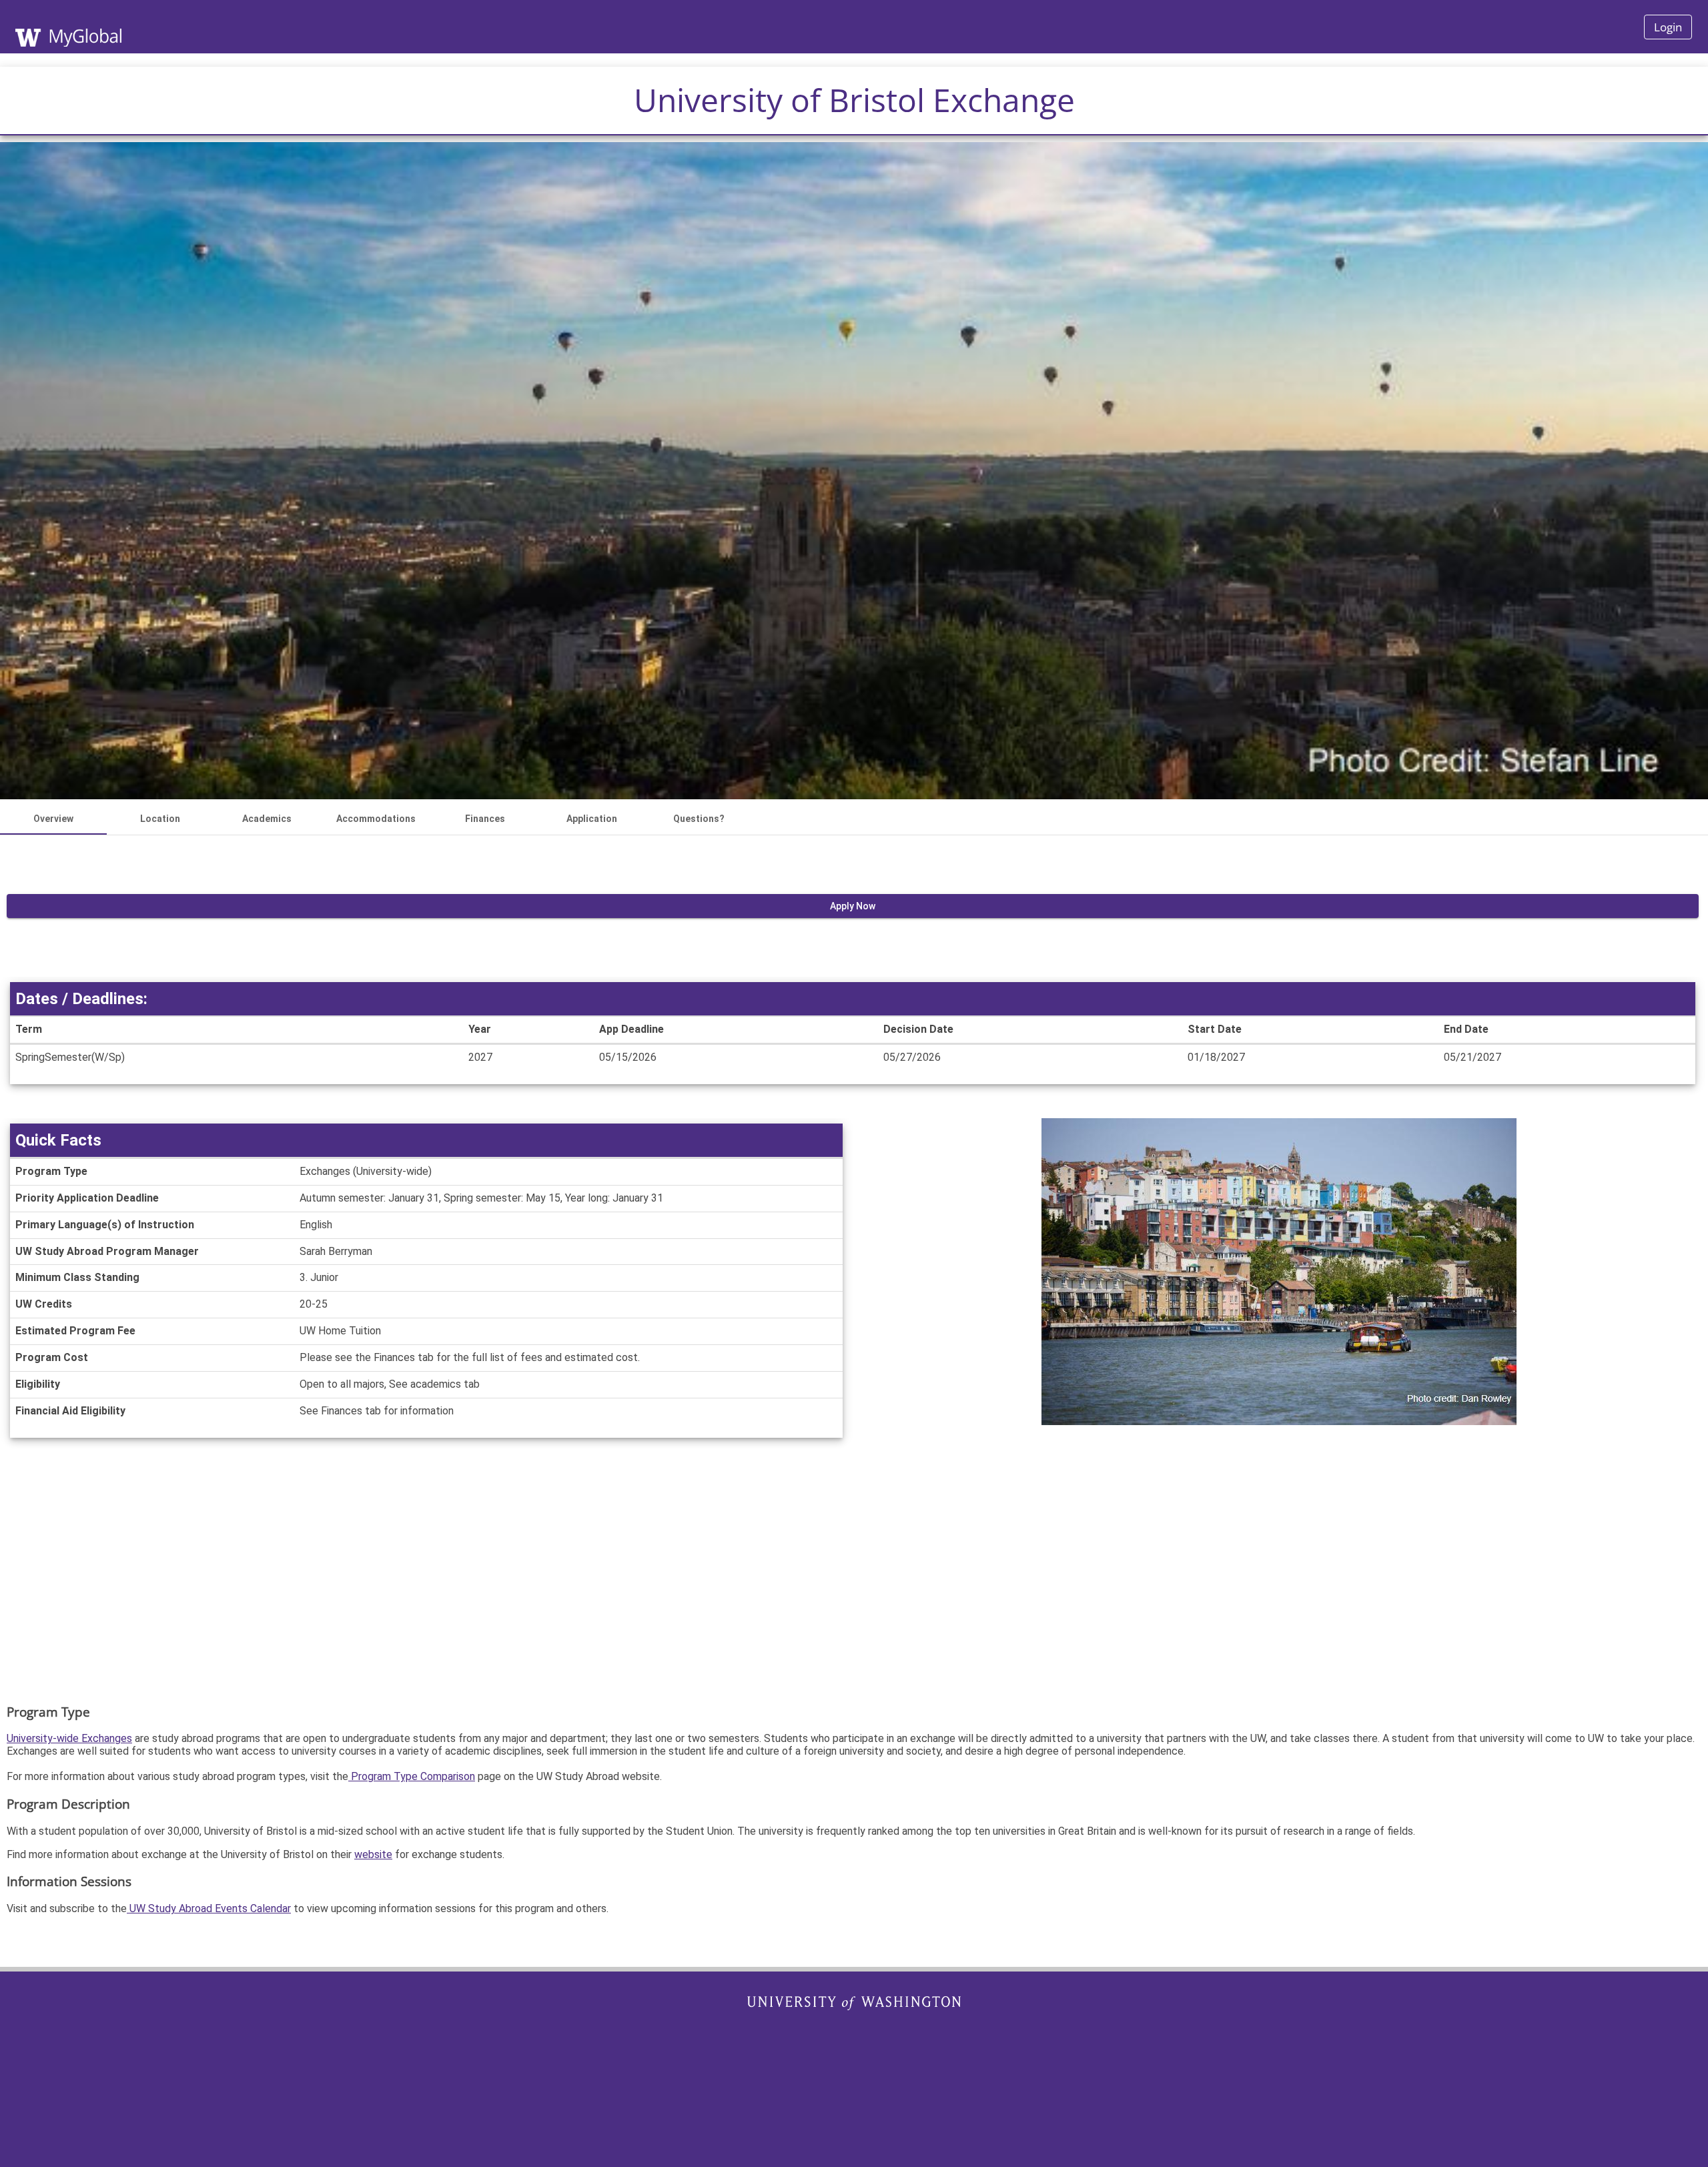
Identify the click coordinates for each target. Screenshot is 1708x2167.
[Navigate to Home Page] (113, 27)
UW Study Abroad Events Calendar (209, 1908)
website (373, 1854)
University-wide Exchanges (69, 1738)
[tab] (53, 819)
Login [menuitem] (1668, 27)
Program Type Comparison (412, 1776)
